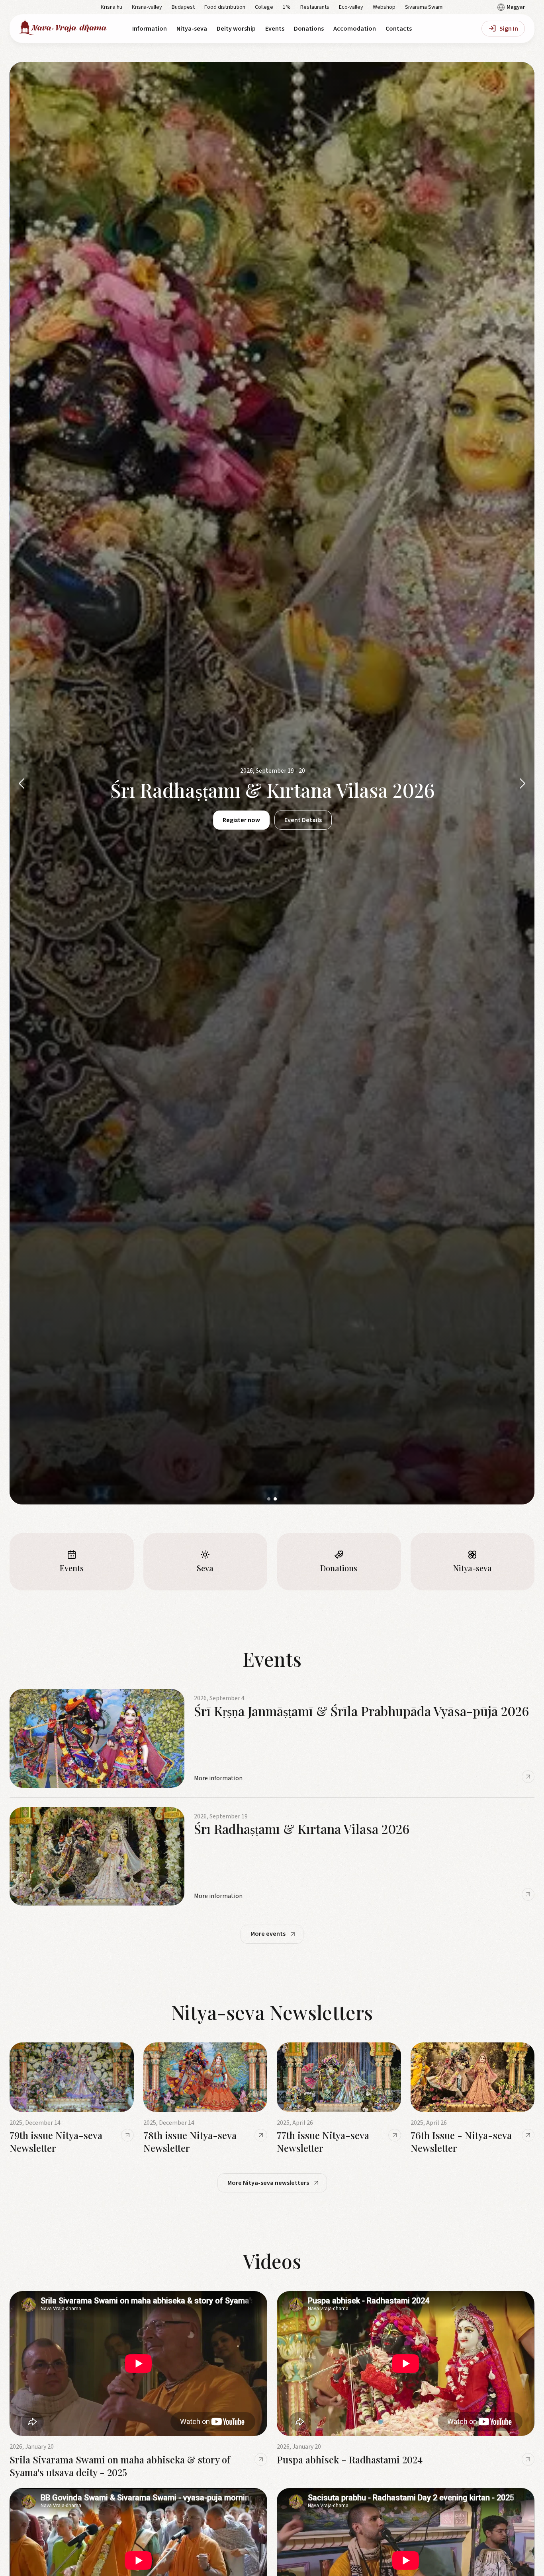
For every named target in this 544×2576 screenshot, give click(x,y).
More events (268, 1934)
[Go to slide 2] (275, 1499)
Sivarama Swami (424, 7)
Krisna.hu (112, 7)
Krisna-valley (147, 7)
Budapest (183, 7)
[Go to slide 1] (269, 1499)
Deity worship (236, 29)
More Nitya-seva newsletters (268, 2183)
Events (275, 29)
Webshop (384, 7)
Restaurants (315, 7)
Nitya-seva (192, 29)
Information (150, 29)
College (264, 7)
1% (287, 7)
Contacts (399, 29)
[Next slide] (522, 783)
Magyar (516, 7)
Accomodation (355, 29)
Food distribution (225, 7)
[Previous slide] (22, 783)
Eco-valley (351, 7)
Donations (309, 29)
